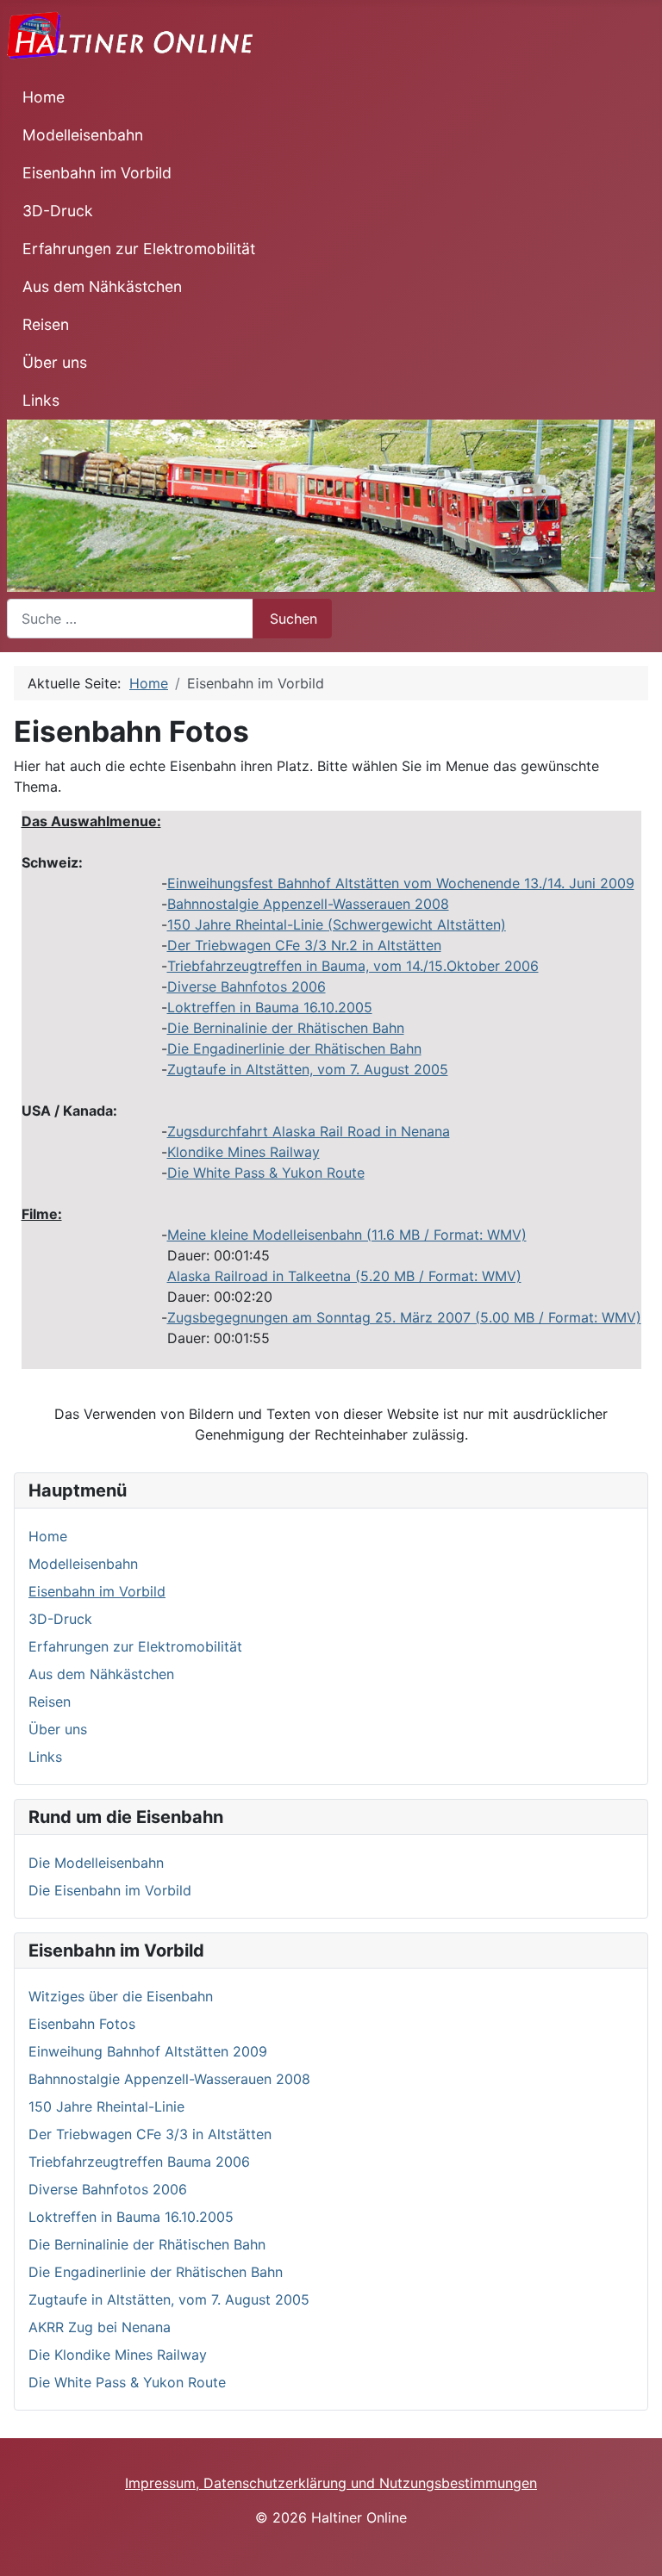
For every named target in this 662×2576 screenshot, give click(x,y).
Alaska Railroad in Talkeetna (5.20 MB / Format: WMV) (344, 1276)
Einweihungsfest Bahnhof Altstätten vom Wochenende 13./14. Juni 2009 (401, 883)
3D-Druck (58, 211)
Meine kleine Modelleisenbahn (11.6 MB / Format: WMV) (347, 1235)
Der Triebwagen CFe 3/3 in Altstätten (150, 2134)
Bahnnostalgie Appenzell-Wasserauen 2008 (308, 904)
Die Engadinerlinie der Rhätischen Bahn (294, 1048)
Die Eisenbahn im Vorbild (110, 1890)
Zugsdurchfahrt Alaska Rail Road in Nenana (309, 1131)
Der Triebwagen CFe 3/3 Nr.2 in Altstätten (304, 945)
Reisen (46, 324)
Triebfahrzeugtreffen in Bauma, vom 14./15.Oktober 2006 (353, 966)
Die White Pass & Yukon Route (266, 1173)
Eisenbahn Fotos (82, 2024)
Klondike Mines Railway (244, 1152)
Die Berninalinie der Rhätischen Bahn (286, 1028)
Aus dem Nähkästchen (102, 286)
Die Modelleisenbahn (96, 1863)
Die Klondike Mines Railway (118, 2355)
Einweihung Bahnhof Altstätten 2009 (148, 2051)
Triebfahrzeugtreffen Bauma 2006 (139, 2162)
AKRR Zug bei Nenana (100, 2327)
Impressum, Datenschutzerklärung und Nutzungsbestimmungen (331, 2483)
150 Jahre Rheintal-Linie (337, 924)
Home (44, 97)
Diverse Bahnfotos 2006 (247, 986)
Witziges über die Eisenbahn (121, 1996)
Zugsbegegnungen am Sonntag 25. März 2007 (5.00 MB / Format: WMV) (404, 1317)
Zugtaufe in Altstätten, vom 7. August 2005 (308, 1069)
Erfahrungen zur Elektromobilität (139, 249)
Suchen (294, 619)
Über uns (55, 362)
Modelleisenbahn (83, 135)
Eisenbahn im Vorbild (97, 173)
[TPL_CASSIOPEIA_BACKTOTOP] (640, 2554)
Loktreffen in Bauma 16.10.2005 (270, 1007)
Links (41, 400)
